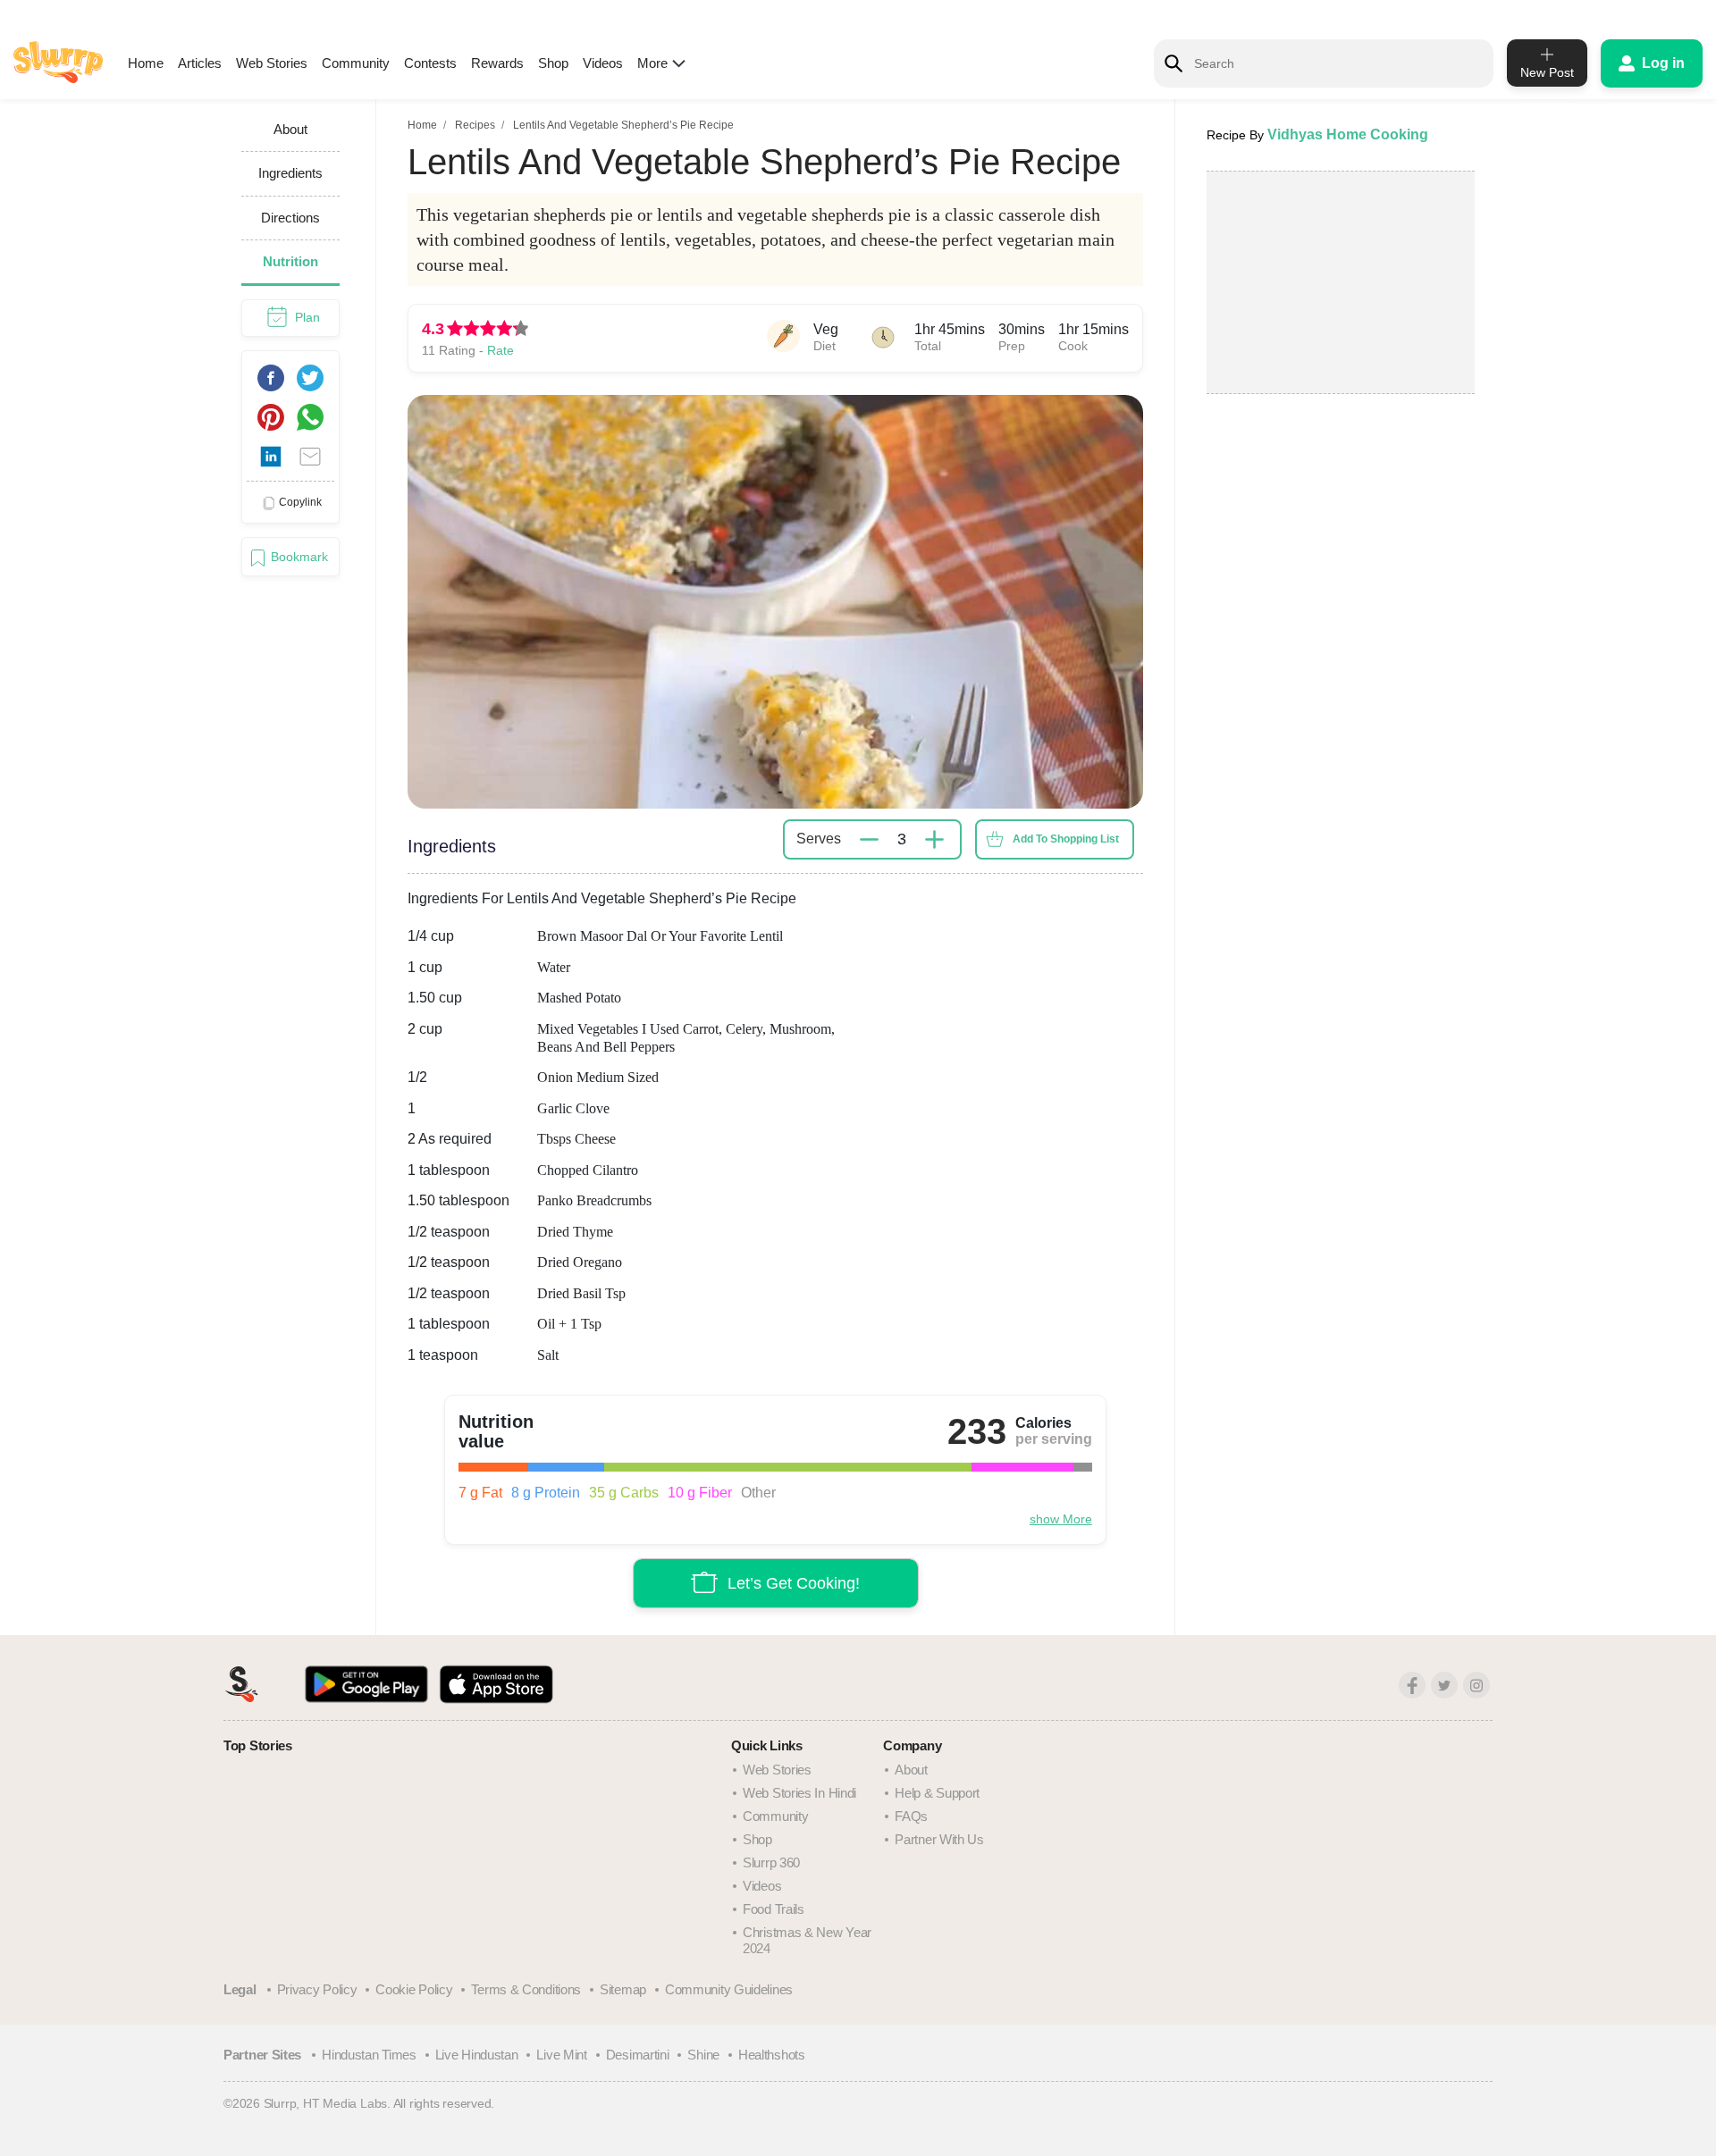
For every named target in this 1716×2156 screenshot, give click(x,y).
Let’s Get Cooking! (794, 1583)
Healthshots (772, 2055)
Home (146, 63)
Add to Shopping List (1066, 839)
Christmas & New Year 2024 (807, 1940)
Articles (200, 63)
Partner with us (939, 1839)
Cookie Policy (414, 1989)
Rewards (497, 63)
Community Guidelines (729, 1989)
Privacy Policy (317, 1989)
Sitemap (623, 1989)
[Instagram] (1476, 1685)
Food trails (774, 1909)
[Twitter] (1444, 1685)
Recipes (475, 125)
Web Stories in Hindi (799, 1793)
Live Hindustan (477, 2055)
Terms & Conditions (526, 1989)
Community (356, 63)
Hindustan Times (369, 2055)
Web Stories (272, 63)
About (911, 1770)
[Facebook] (1412, 1685)
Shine (703, 2055)
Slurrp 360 (771, 1862)
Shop (553, 63)
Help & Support (937, 1793)
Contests (430, 63)
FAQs (911, 1816)
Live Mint (561, 2055)
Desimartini (638, 2055)
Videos (603, 63)
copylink (300, 502)
